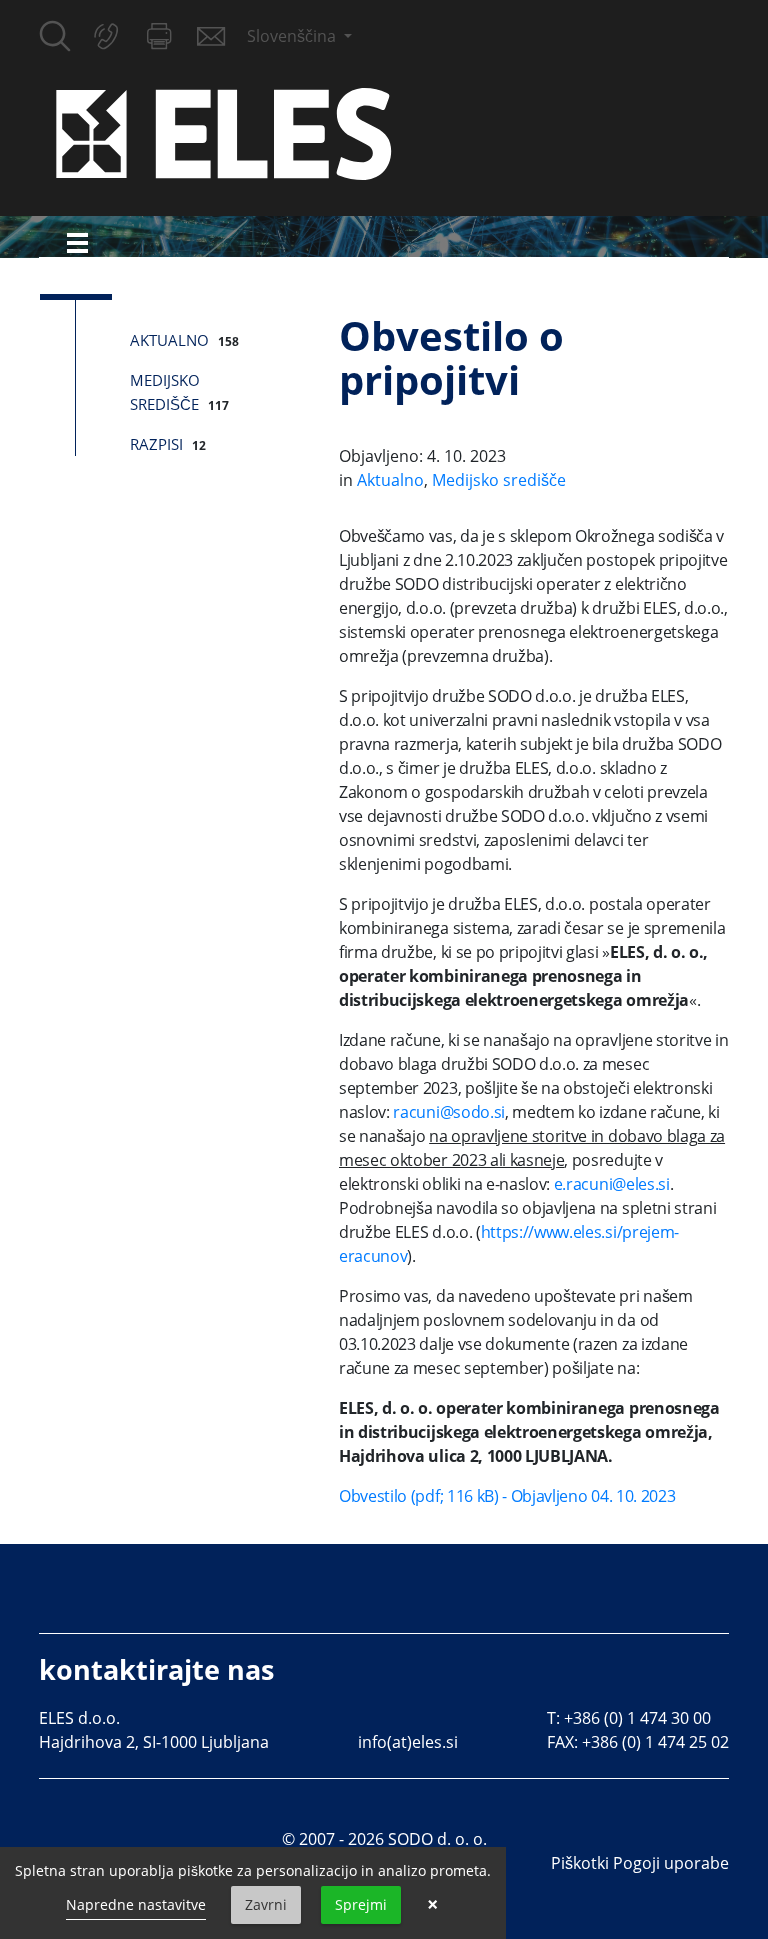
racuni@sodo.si (449, 1112)
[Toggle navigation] (77, 243)
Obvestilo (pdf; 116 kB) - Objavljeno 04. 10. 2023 (507, 1496)
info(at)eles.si (408, 1742)
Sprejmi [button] (361, 1904)
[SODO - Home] (224, 132)
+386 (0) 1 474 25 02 (655, 1742)
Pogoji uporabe (671, 1863)
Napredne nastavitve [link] (136, 1904)
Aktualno (169, 340)
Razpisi (156, 444)
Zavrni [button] (266, 1904)
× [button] (432, 1905)
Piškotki (580, 1863)
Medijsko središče (499, 480)
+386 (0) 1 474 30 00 (637, 1718)
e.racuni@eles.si (612, 1184)
